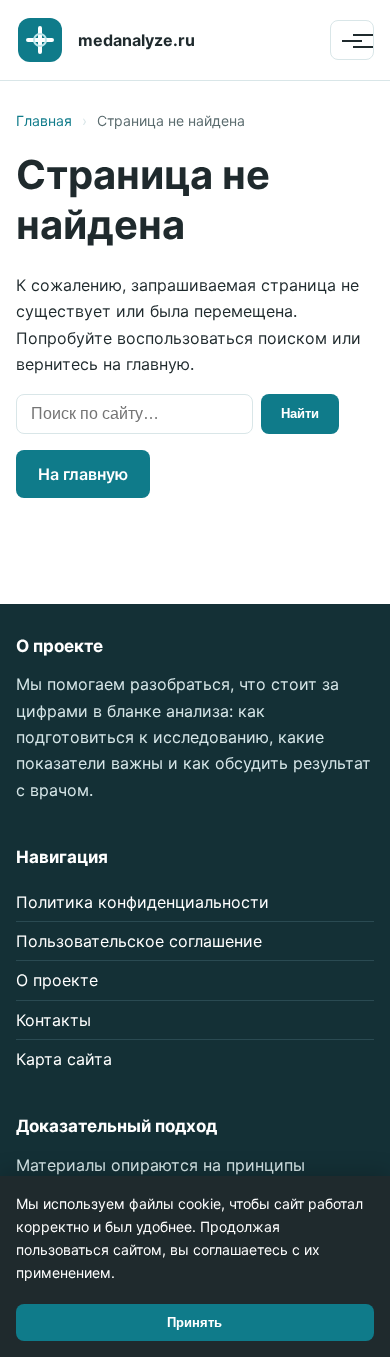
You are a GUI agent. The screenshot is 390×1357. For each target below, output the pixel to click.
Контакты (53, 1020)
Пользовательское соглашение (139, 941)
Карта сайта (64, 1059)
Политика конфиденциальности (142, 902)
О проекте (57, 980)
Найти (300, 413)
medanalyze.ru (136, 40)
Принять (194, 1322)
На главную (83, 474)
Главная (44, 120)
